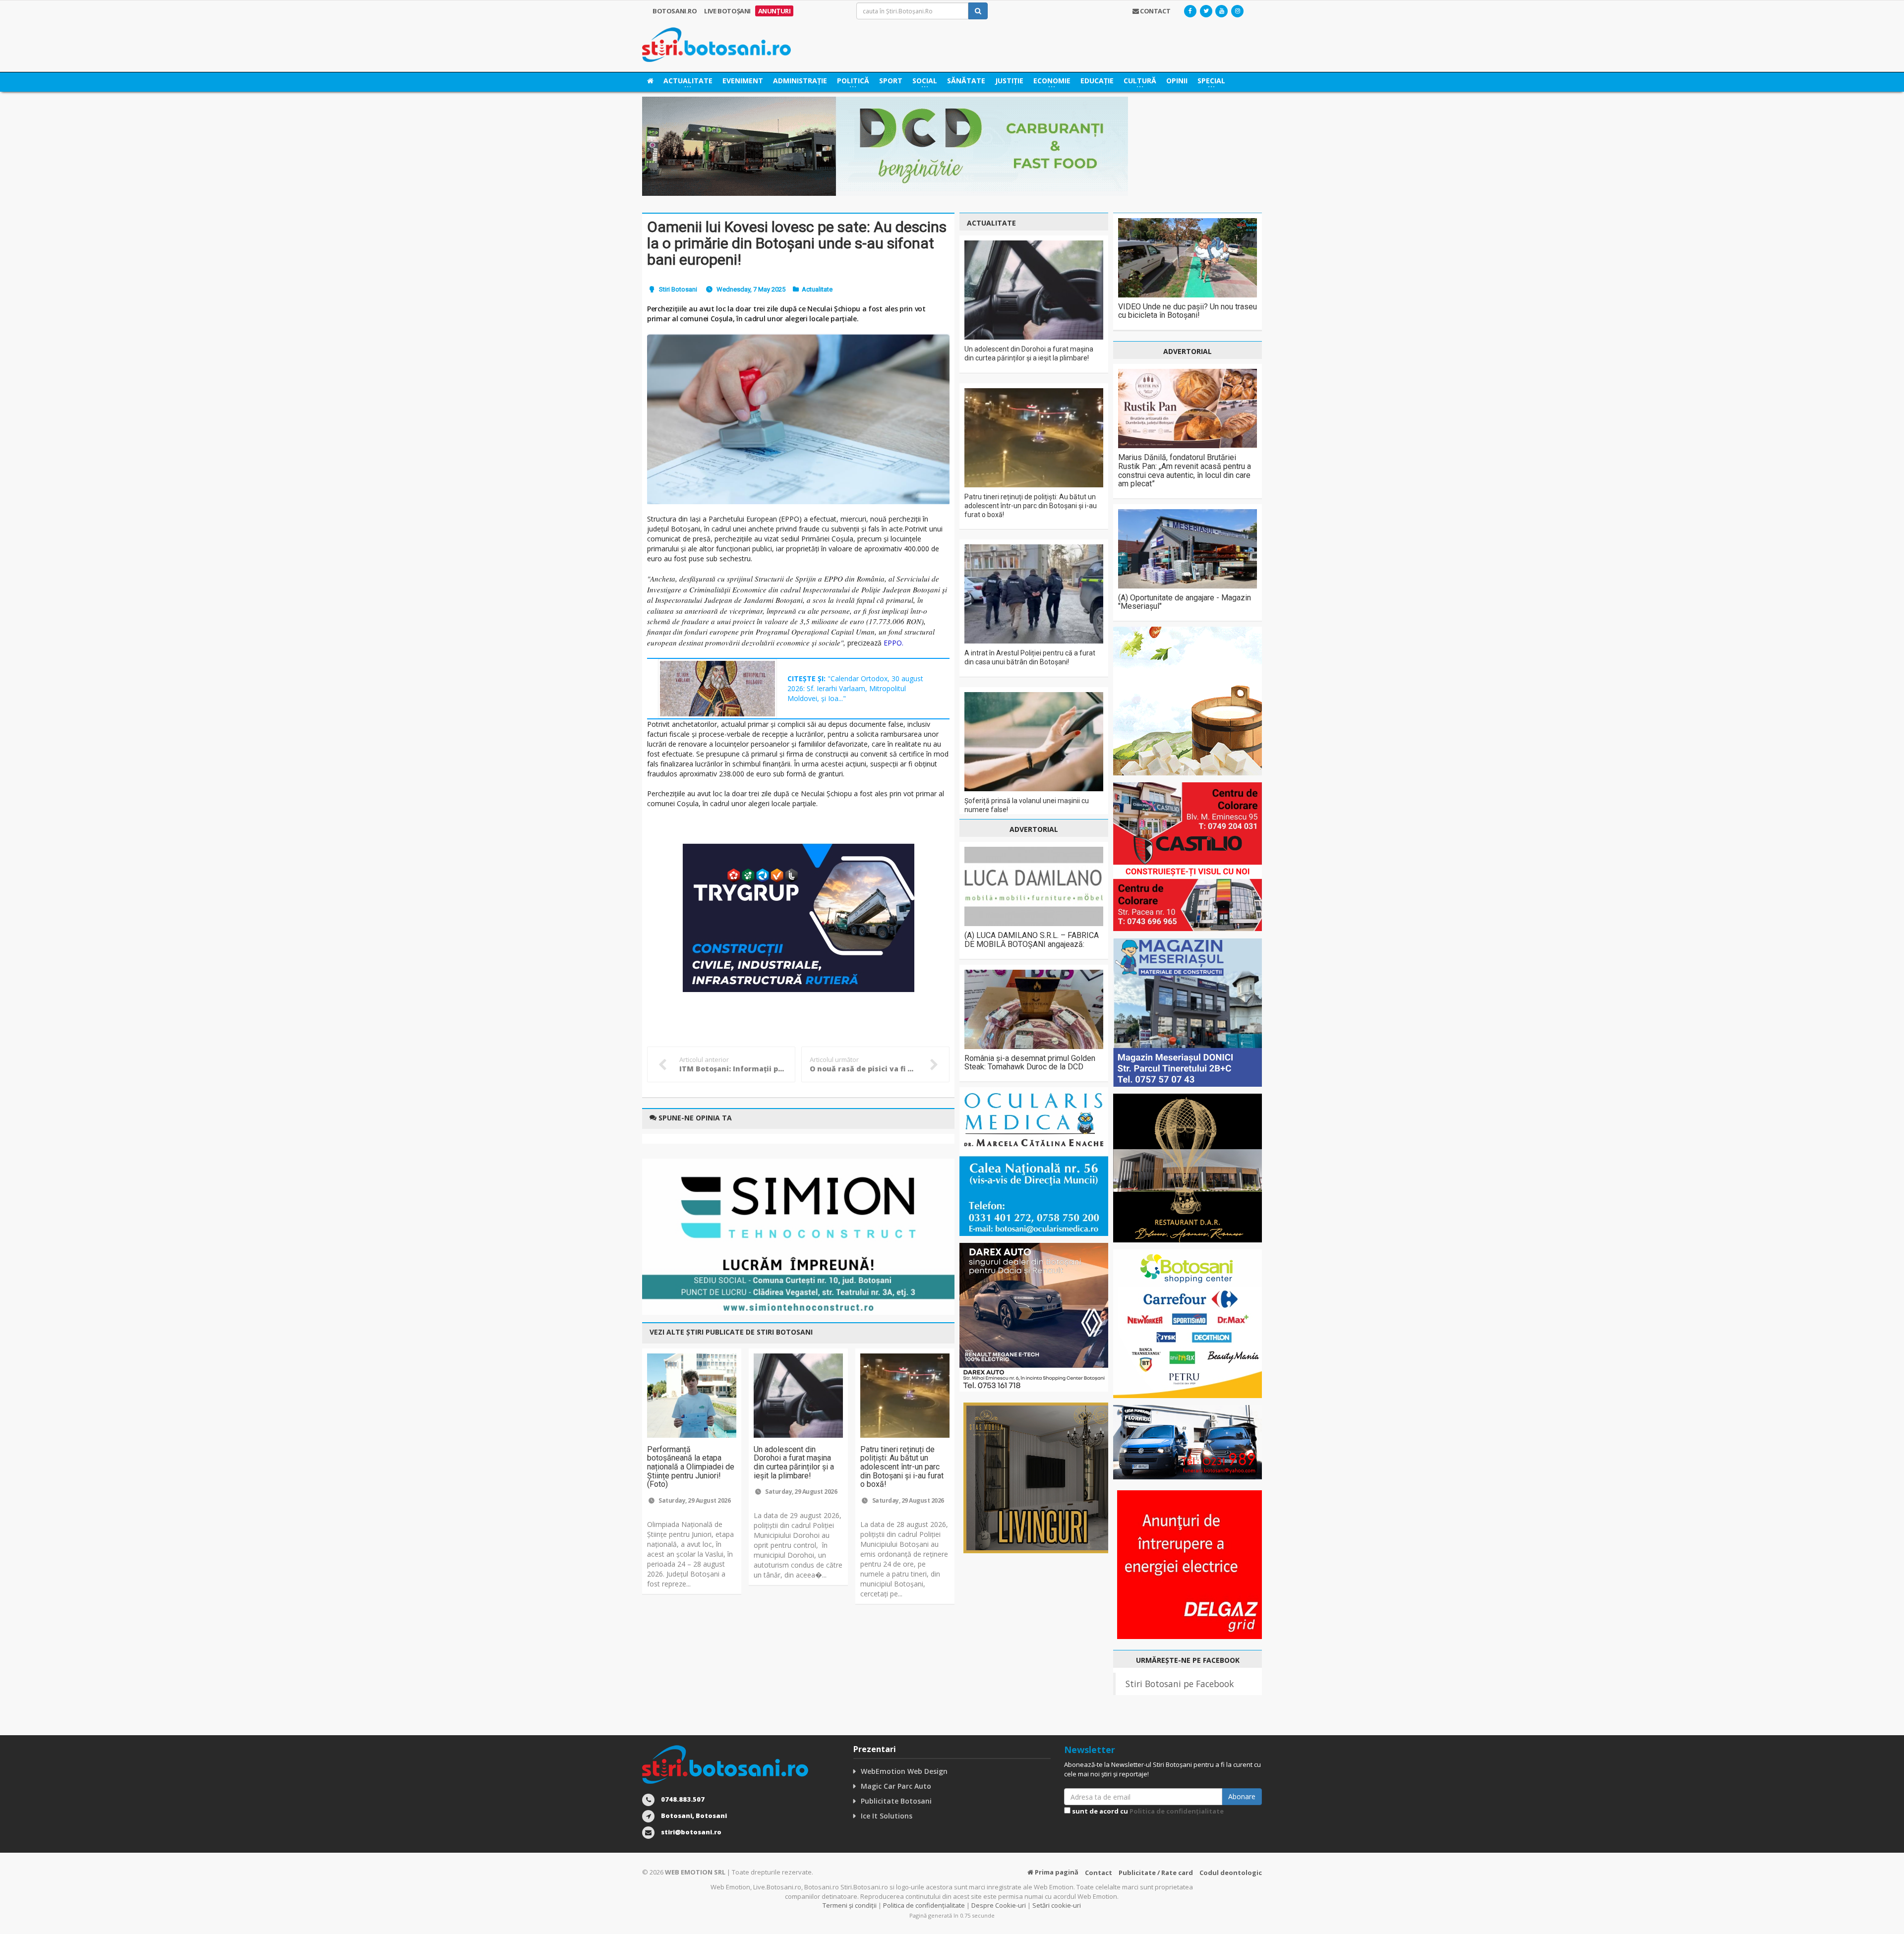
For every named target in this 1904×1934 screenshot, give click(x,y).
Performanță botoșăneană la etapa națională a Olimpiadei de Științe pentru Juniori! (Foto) (691, 1467)
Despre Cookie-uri (999, 1905)
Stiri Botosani (678, 289)
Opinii (1177, 81)
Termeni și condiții (850, 1905)
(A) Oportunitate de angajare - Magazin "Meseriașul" (1185, 602)
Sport (891, 81)
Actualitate (817, 289)
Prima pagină (1056, 1872)
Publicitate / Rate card (1156, 1873)
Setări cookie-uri (1057, 1905)
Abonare (1242, 1796)
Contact (1099, 1873)
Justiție (1009, 81)
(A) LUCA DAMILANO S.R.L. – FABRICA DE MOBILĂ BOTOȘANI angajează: (1032, 940)
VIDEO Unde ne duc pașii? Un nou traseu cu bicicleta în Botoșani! (1188, 311)
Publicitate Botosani (896, 1801)
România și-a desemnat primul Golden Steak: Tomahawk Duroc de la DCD (1030, 1063)
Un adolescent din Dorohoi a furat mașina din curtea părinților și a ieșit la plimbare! (794, 1463)
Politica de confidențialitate (1177, 1811)
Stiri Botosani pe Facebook (1180, 1684)
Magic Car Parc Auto (896, 1786)
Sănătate (966, 81)
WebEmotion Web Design (904, 1771)
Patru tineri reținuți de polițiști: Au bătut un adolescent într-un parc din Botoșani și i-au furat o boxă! (902, 1467)
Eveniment (743, 81)
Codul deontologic (1231, 1873)
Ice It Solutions (887, 1816)
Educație (1097, 81)
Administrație (800, 81)
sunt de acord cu (1147, 1811)
